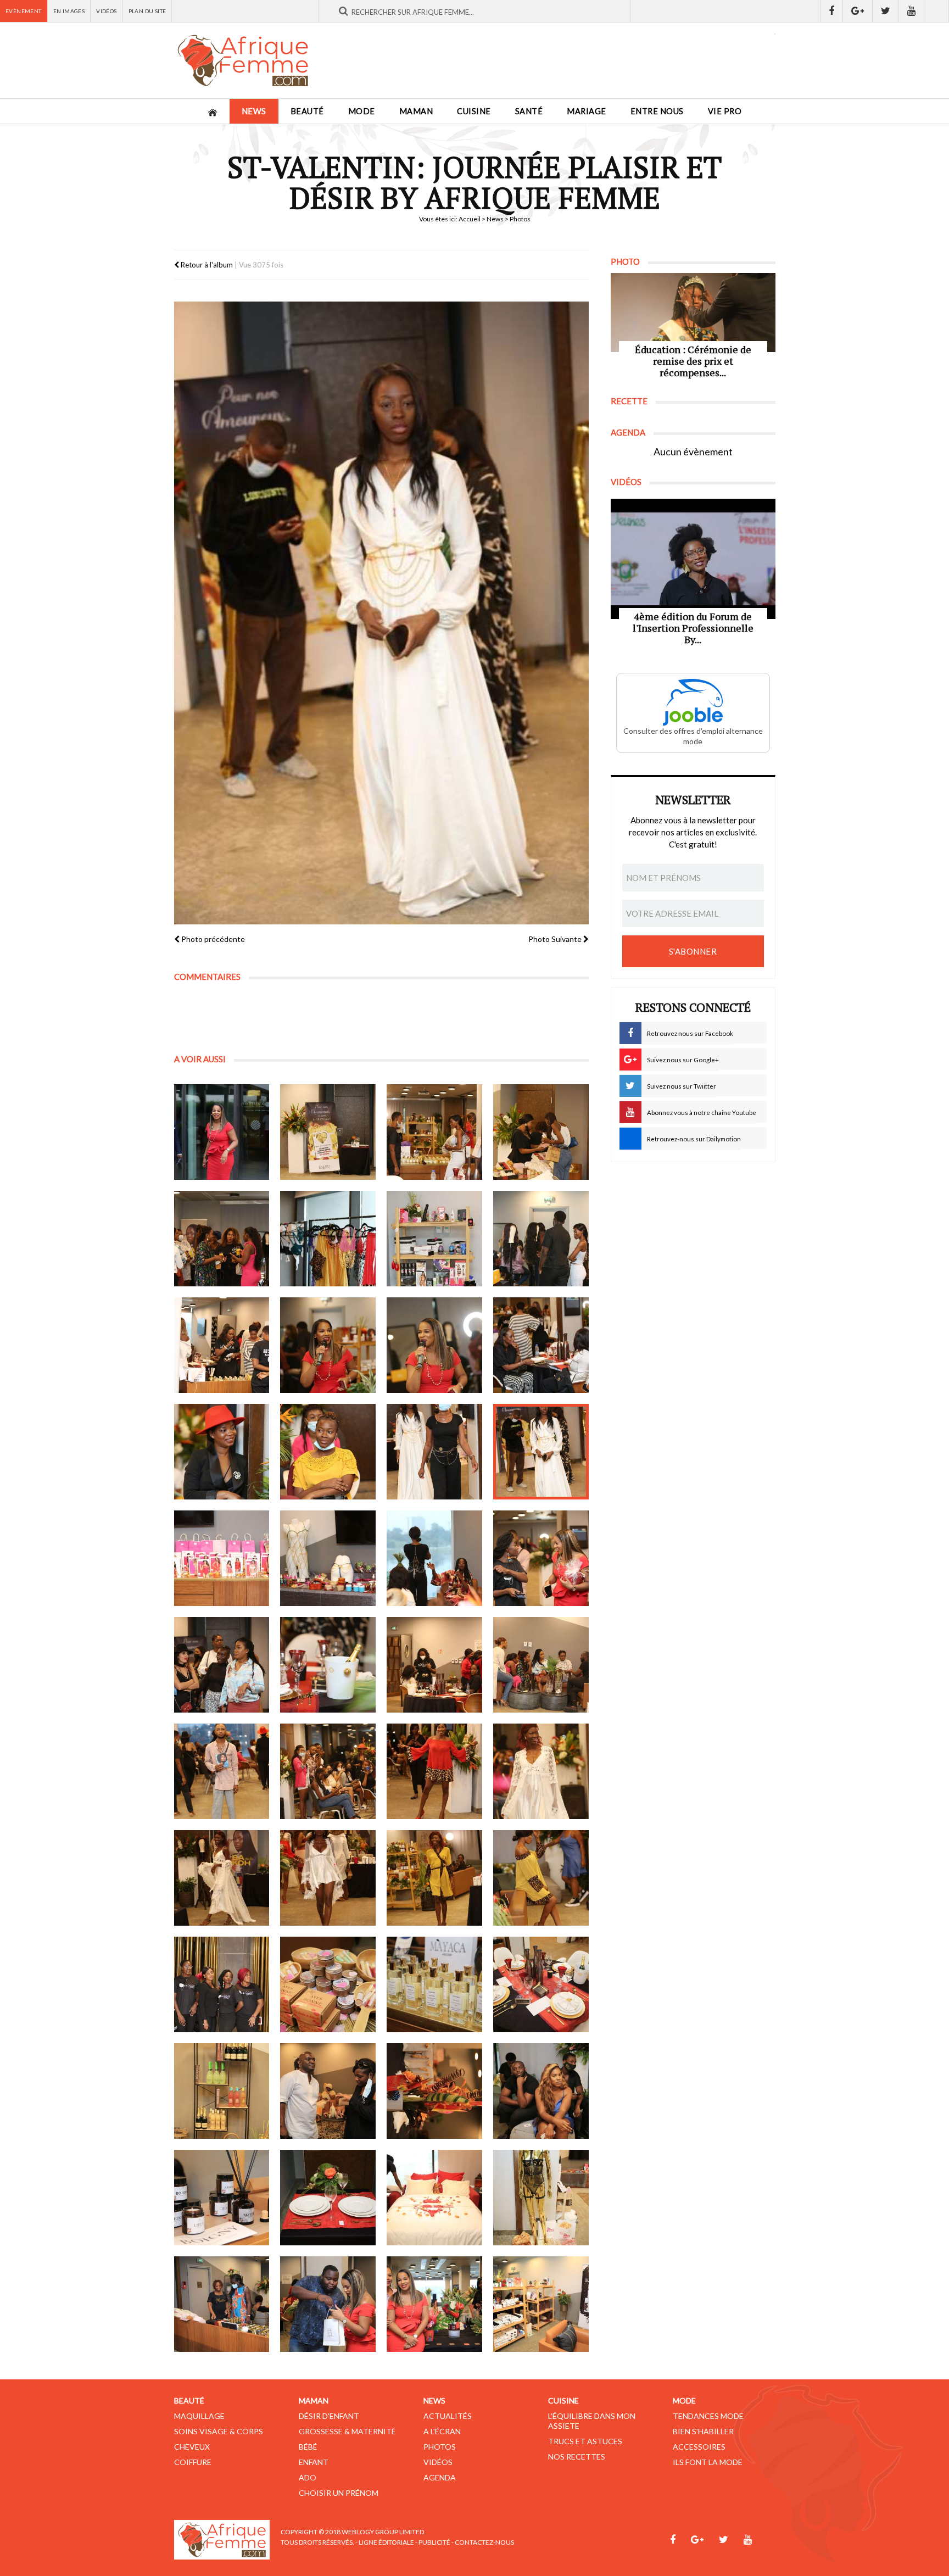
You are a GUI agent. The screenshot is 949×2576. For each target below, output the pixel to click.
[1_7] (434, 1239)
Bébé (308, 2447)
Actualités (448, 2416)
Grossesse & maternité (347, 2431)
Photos (440, 2447)
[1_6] (328, 1239)
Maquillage (199, 2416)
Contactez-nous (484, 2542)
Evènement (24, 11)
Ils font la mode (708, 2462)
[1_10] (328, 1345)
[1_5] (222, 1239)
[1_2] (328, 1132)
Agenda (440, 2477)
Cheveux (192, 2447)
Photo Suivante (556, 939)
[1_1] (222, 1132)
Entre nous (657, 111)
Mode (362, 111)
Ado (308, 2477)
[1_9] (222, 1345)
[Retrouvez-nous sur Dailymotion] (937, 11)
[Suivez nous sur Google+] (858, 11)
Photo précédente (212, 939)
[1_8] (541, 1239)
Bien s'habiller (703, 2431)
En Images (69, 11)
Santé (529, 111)
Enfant (314, 2462)
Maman (416, 111)
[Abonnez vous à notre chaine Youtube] (912, 11)
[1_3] (434, 1132)
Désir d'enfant (329, 2416)
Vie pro (725, 111)
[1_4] (541, 1132)
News (254, 111)
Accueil (470, 219)
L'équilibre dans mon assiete (592, 2421)
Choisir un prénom (339, 2493)
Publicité (434, 2542)
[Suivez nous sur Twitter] (886, 11)
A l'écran (442, 2431)
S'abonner (693, 951)
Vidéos (106, 11)
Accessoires (699, 2447)
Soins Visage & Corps (219, 2431)
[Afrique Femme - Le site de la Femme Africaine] (243, 60)
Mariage (587, 111)
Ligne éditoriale (386, 2542)
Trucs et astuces (585, 2441)
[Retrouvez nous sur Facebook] (831, 11)
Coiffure (193, 2462)
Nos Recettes (577, 2457)
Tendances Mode (708, 2416)
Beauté (307, 111)
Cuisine (474, 111)
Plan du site (147, 11)
